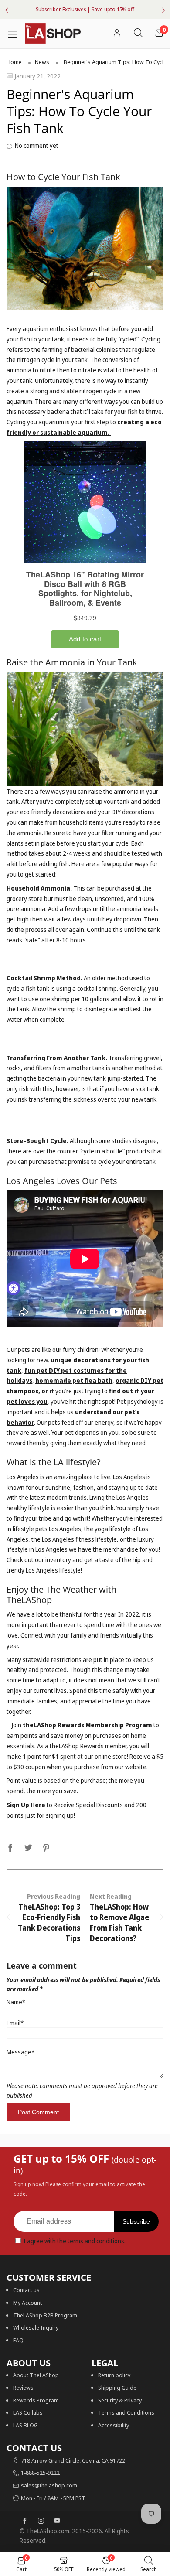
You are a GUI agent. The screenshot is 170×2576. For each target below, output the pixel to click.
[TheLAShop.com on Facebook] (25, 2521)
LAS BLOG (25, 2425)
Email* (15, 2023)
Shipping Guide (117, 2388)
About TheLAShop (36, 2375)
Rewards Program (36, 2400)
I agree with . (75, 2241)
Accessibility (114, 2425)
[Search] (138, 33)
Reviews (23, 2388)
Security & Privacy (120, 2400)
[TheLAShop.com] (53, 34)
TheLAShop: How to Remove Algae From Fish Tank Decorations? (119, 1923)
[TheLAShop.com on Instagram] (41, 2521)
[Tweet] (28, 1846)
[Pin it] (46, 1846)
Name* (16, 2002)
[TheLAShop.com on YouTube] (57, 2521)
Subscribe (136, 2221)
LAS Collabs (28, 2412)
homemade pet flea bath (74, 1380)
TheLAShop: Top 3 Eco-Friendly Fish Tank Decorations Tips (49, 1923)
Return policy (114, 2375)
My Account (27, 2303)
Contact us (26, 2290)
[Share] (10, 1846)
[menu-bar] (16, 33)
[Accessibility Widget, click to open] (14, 1288)
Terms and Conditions (126, 2412)
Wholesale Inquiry (36, 2327)
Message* (20, 2052)
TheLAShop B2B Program (45, 2315)
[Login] (117, 33)
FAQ (18, 2340)
